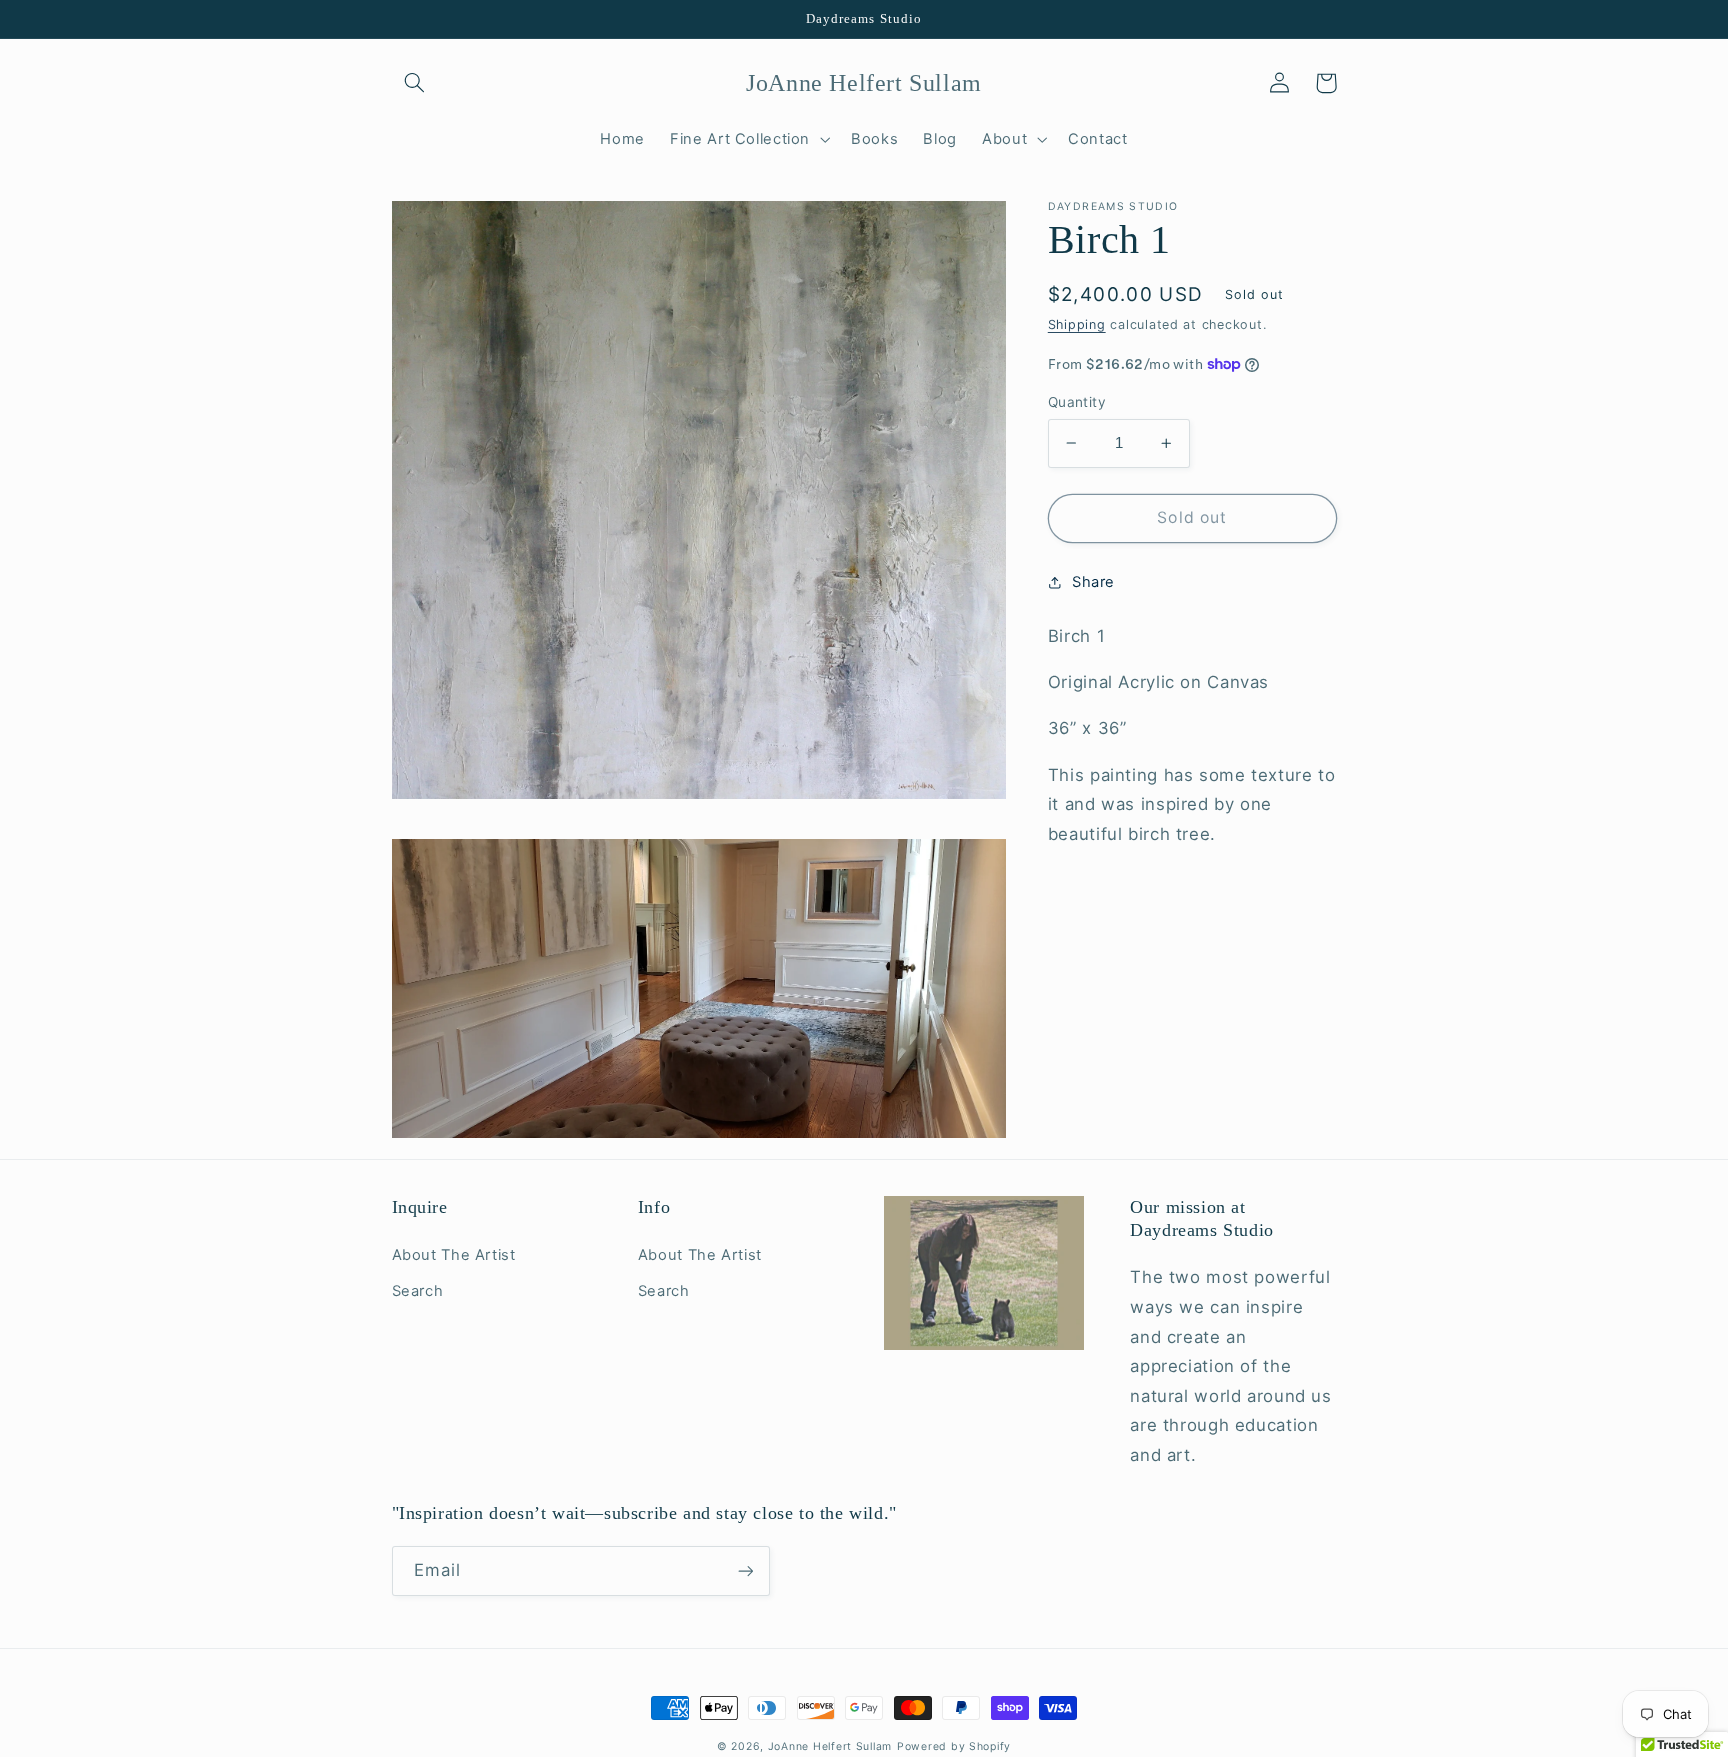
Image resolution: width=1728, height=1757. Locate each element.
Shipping (1077, 325)
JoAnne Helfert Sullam (830, 1746)
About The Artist (454, 1255)
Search (418, 1291)
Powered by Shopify (954, 1746)
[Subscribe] (745, 1570)
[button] (415, 83)
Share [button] (1093, 582)
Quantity (1077, 402)
